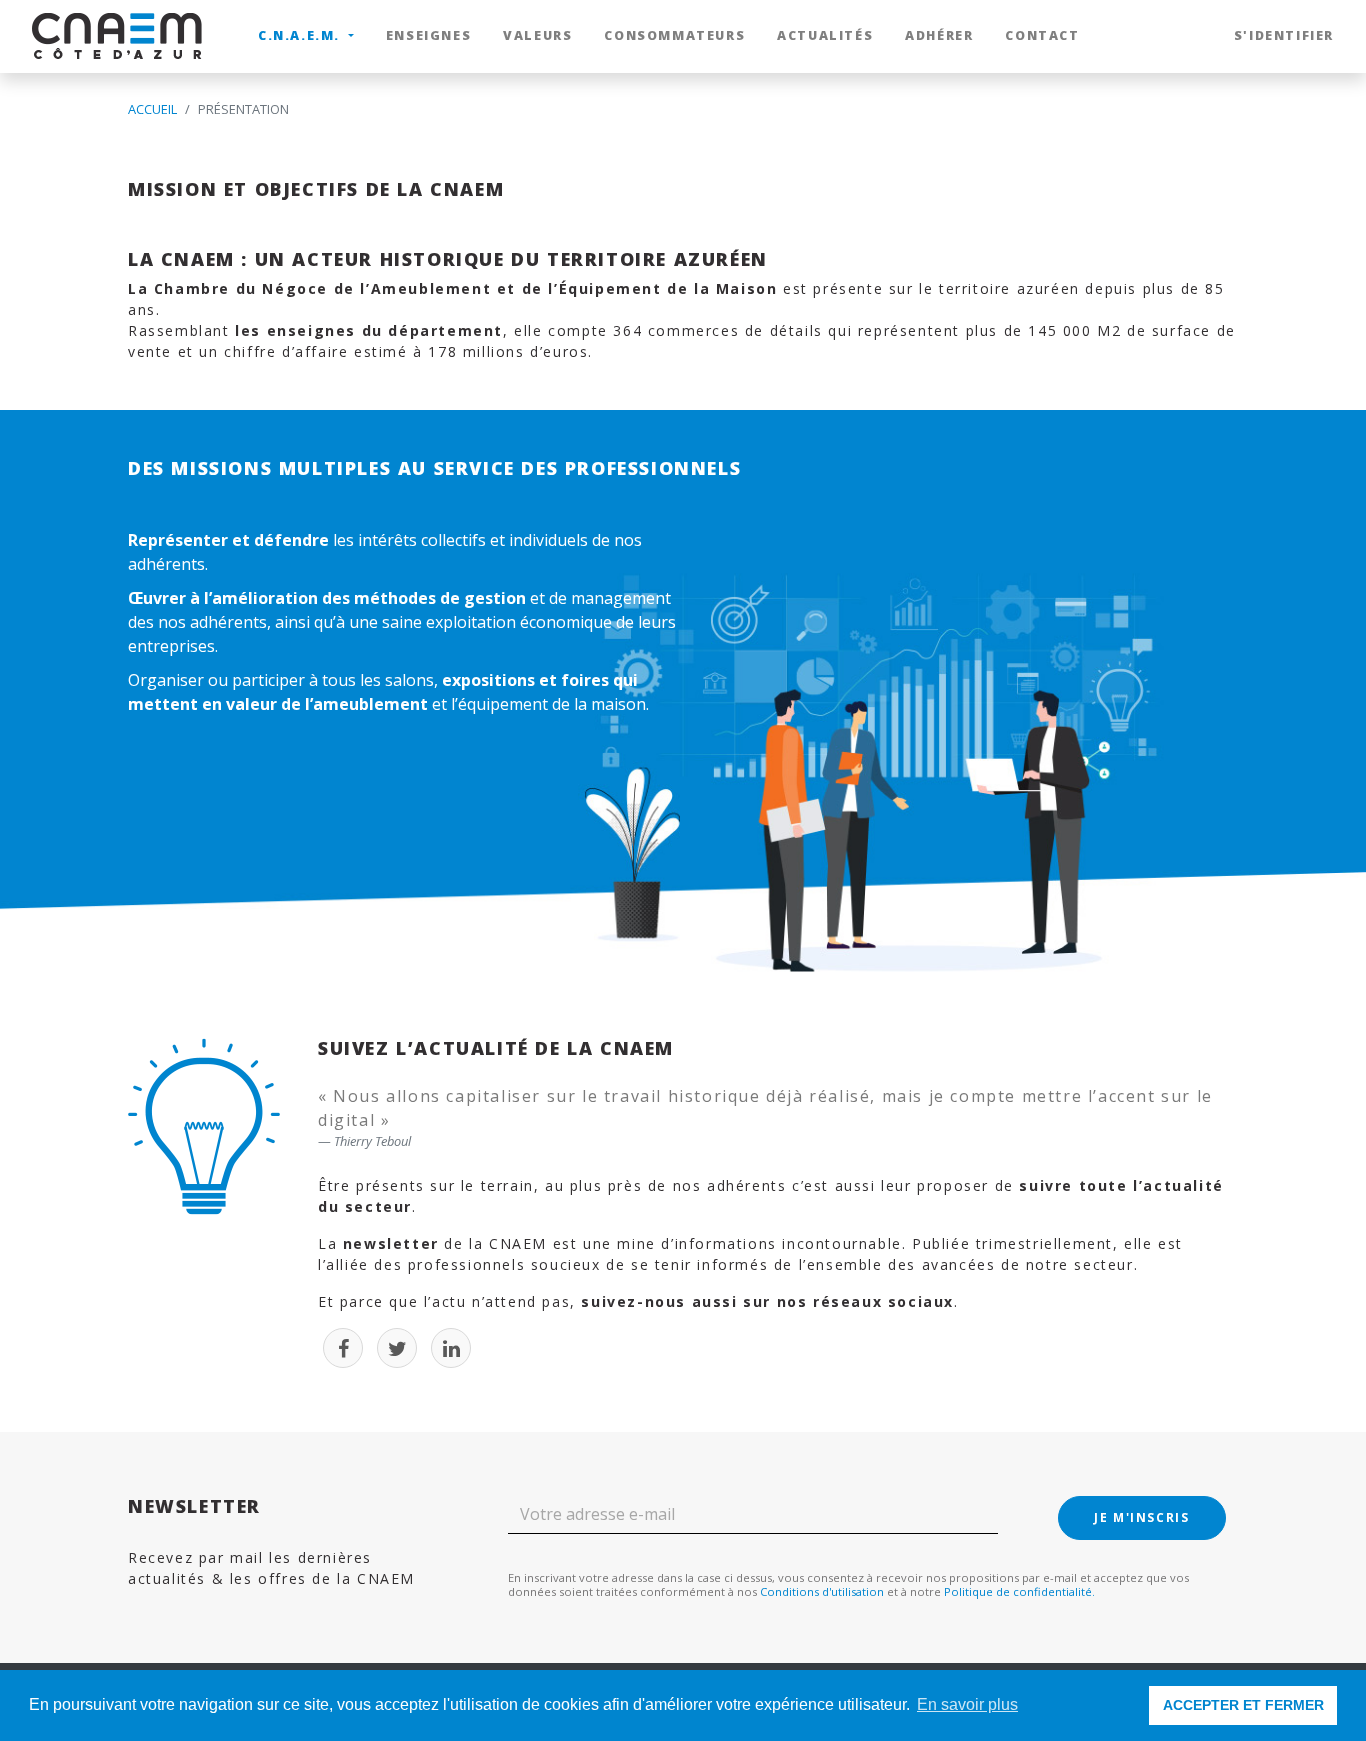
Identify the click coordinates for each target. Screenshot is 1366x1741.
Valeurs (537, 35)
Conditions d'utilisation (822, 1591)
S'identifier (1284, 35)
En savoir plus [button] (967, 1704)
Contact (1042, 35)
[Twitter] (397, 1348)
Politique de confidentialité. (1019, 1591)
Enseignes (428, 35)
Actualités (825, 35)
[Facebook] (343, 1348)
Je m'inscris (1141, 1517)
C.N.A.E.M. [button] (301, 35)
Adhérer (939, 35)
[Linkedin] (451, 1348)
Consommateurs (674, 35)
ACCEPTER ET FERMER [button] (1243, 1705)
